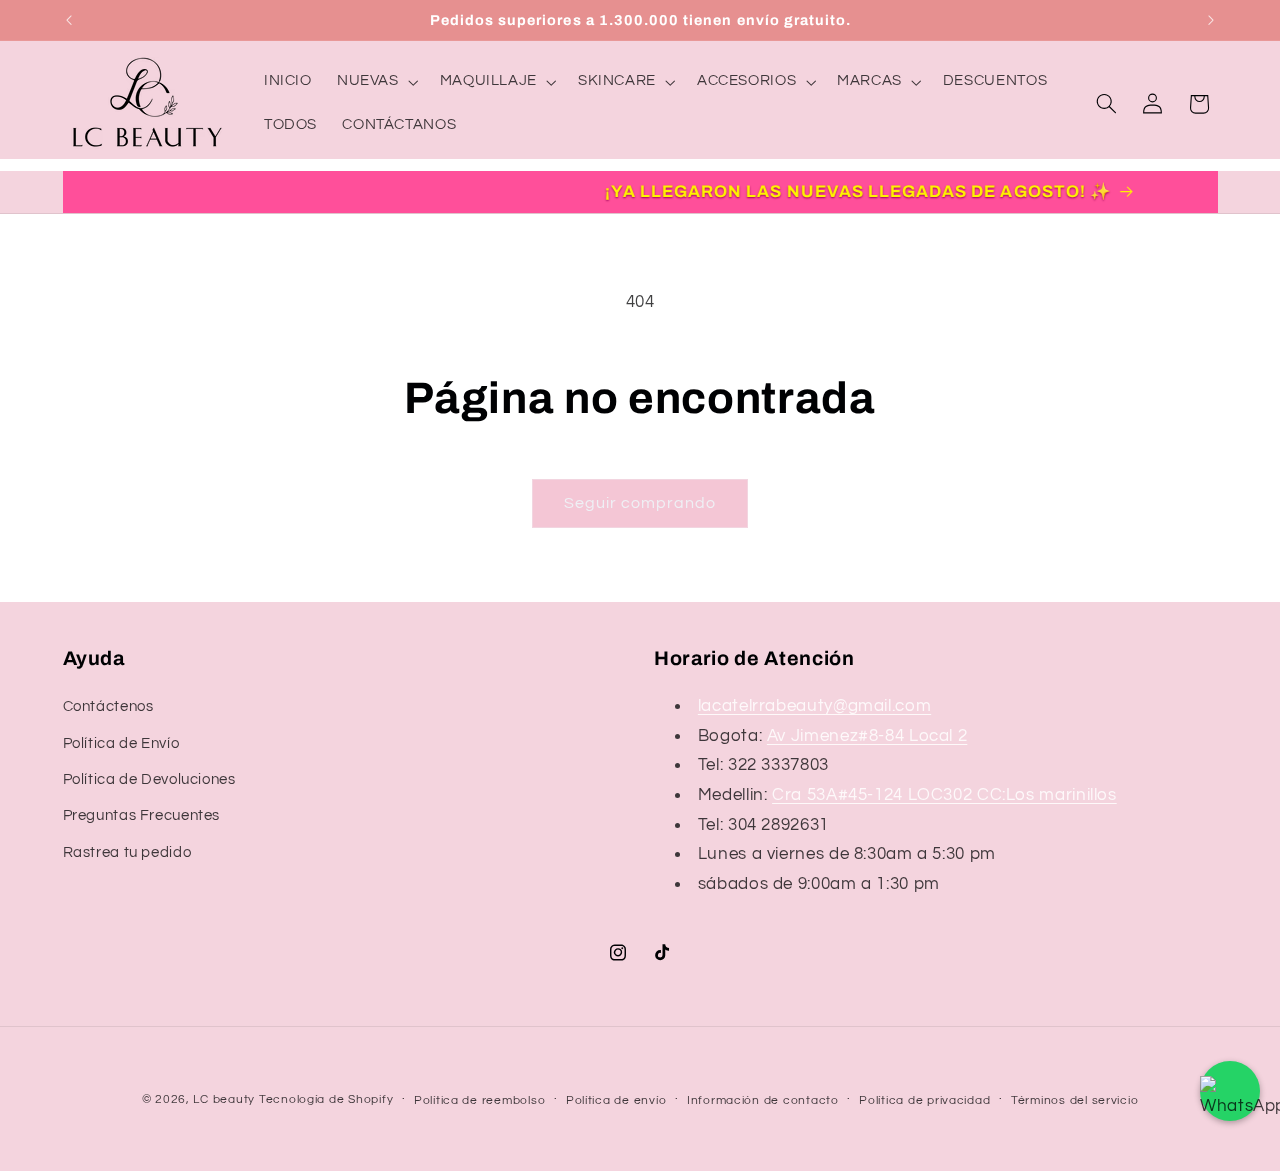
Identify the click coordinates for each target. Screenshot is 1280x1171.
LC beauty (224, 1099)
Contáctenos (108, 706)
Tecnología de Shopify (326, 1099)
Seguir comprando (640, 503)
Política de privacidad (924, 1100)
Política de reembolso (479, 1100)
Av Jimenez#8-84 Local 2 (867, 736)
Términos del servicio (1074, 1100)
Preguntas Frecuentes (142, 815)
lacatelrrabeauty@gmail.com (814, 706)
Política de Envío (121, 743)
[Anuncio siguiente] (1211, 20)
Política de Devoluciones (149, 779)
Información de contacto (763, 1100)
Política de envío (616, 1100)
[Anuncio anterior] (69, 20)
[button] (375, 82)
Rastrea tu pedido (127, 852)
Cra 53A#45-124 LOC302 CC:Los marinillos (944, 795)
